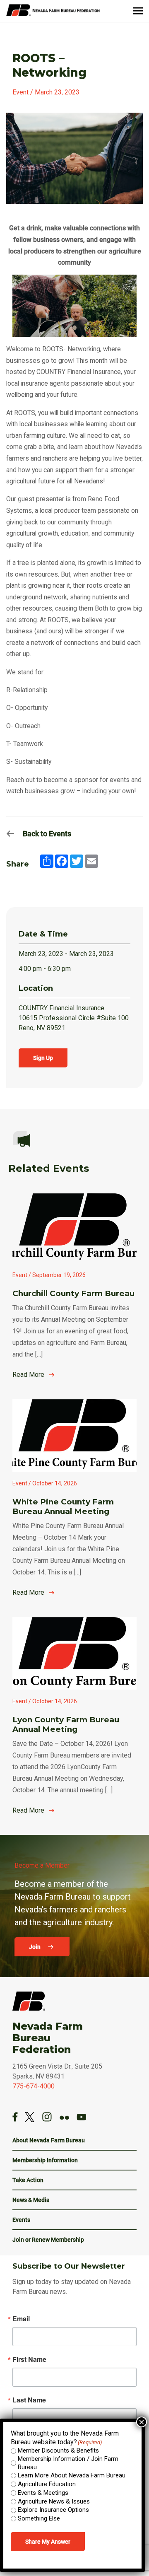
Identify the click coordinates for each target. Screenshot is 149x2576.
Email (21, 2319)
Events (21, 2220)
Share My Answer (48, 2542)
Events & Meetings (43, 2493)
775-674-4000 (34, 2086)
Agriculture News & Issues (54, 2501)
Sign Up (43, 1058)
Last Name (29, 2400)
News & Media (31, 2200)
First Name (29, 2359)
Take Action (28, 2180)
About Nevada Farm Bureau (49, 2140)
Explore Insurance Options (53, 2510)
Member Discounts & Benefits (58, 2450)
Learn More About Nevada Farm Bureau (72, 2475)
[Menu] (138, 11)
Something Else (39, 2518)
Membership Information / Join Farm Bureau (68, 2463)
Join (35, 1947)
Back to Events (47, 834)
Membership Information (45, 2160)
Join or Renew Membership (48, 2240)
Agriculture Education (47, 2484)
